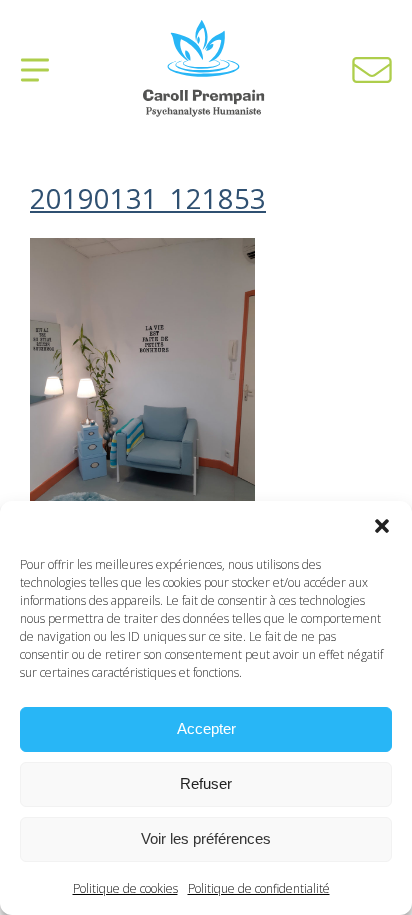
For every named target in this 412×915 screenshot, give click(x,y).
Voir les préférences (206, 838)
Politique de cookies (125, 888)
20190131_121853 (148, 198)
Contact (372, 70)
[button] (382, 526)
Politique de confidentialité (259, 888)
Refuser (206, 783)
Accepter (206, 728)
